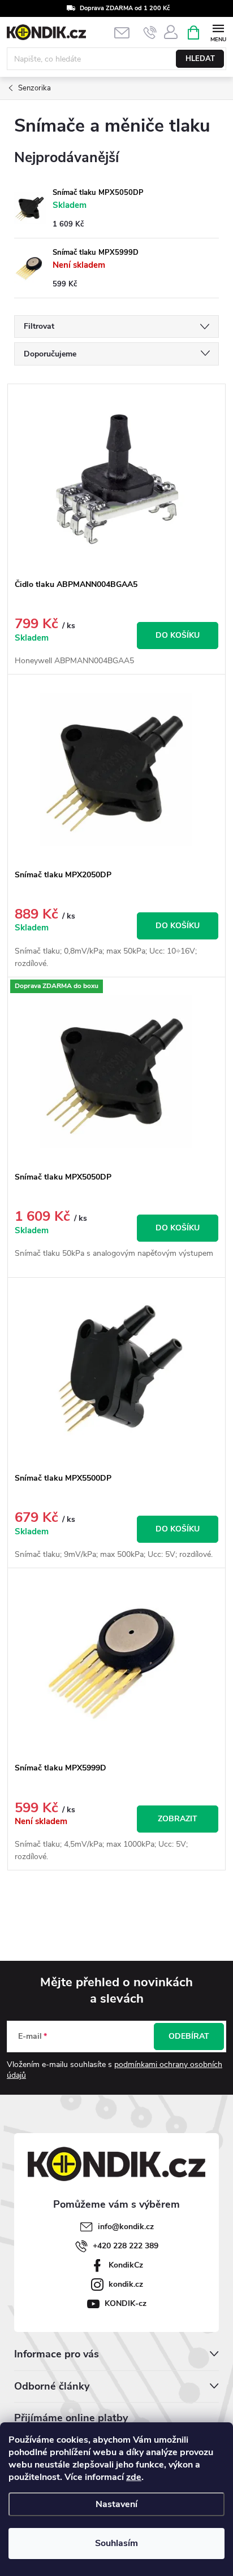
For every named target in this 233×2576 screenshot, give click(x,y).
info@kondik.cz (126, 2227)
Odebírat (189, 2036)
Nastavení (116, 2504)
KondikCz (126, 2265)
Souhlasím (116, 2543)
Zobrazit (178, 1819)
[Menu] (218, 32)
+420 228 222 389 (126, 2246)
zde (134, 2477)
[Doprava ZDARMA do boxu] (116, 1072)
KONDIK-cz (126, 2303)
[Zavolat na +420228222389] (150, 33)
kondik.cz (126, 2284)
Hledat (200, 59)
